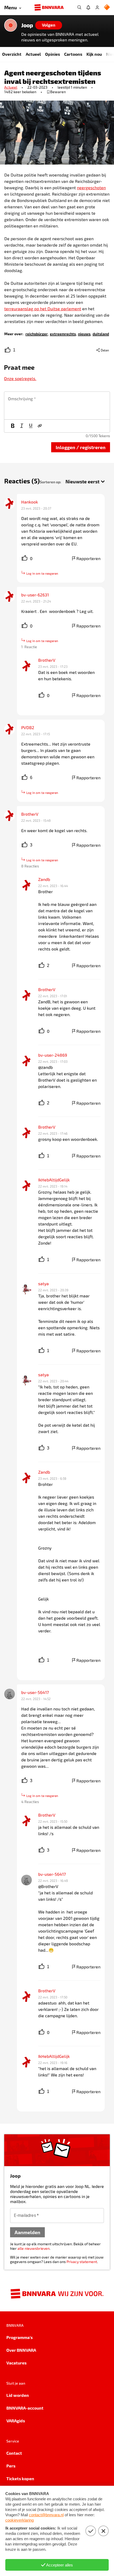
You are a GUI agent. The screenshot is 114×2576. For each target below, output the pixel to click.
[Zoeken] (79, 7)
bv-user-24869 (53, 1055)
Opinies (52, 54)
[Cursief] (22, 426)
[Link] (40, 426)
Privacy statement (82, 2262)
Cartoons (73, 54)
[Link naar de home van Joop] (11, 25)
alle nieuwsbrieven (34, 2248)
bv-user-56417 (35, 1692)
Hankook (30, 502)
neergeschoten (91, 188)
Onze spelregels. (20, 378)
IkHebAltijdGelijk (54, 1180)
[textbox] (57, 406)
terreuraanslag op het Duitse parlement (43, 309)
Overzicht (12, 54)
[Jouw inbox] (88, 7)
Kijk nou (94, 54)
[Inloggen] (97, 7)
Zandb (44, 879)
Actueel (33, 54)
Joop (27, 25)
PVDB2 (28, 727)
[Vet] (13, 426)
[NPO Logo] (107, 8)
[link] (37, 334)
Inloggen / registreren (81, 447)
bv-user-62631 (35, 595)
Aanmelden (27, 2232)
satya (43, 1283)
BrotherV (47, 660)
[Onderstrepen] (31, 426)
